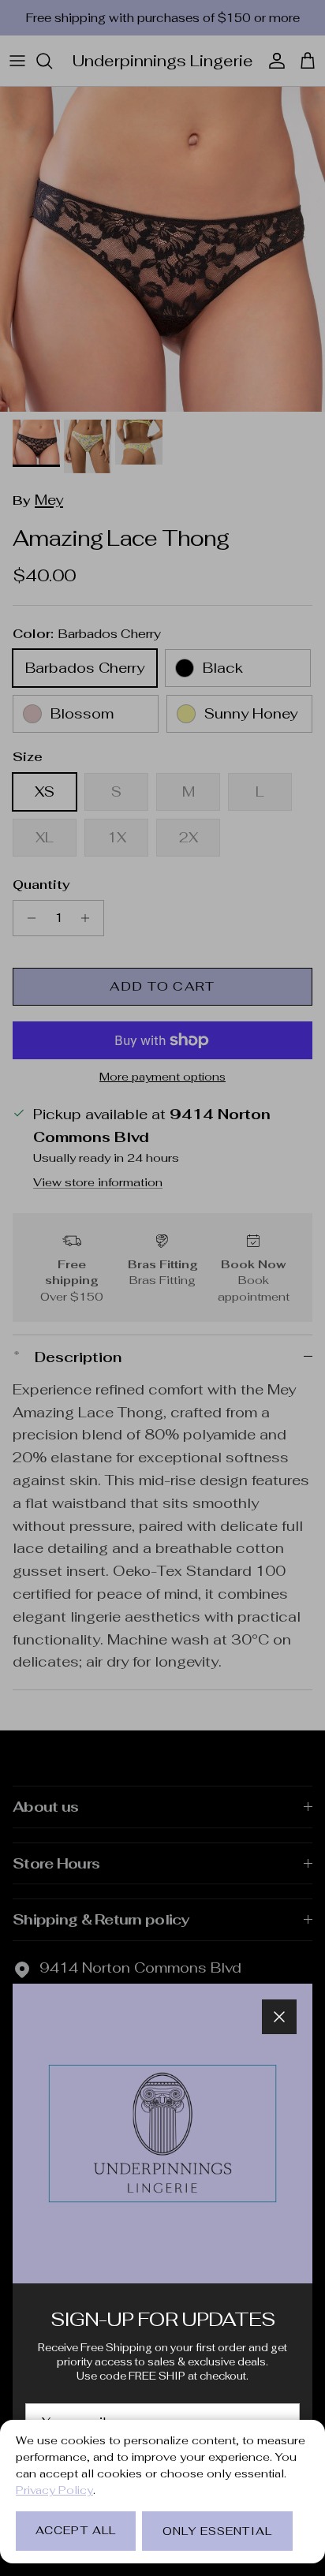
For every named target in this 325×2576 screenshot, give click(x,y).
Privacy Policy (54, 2490)
